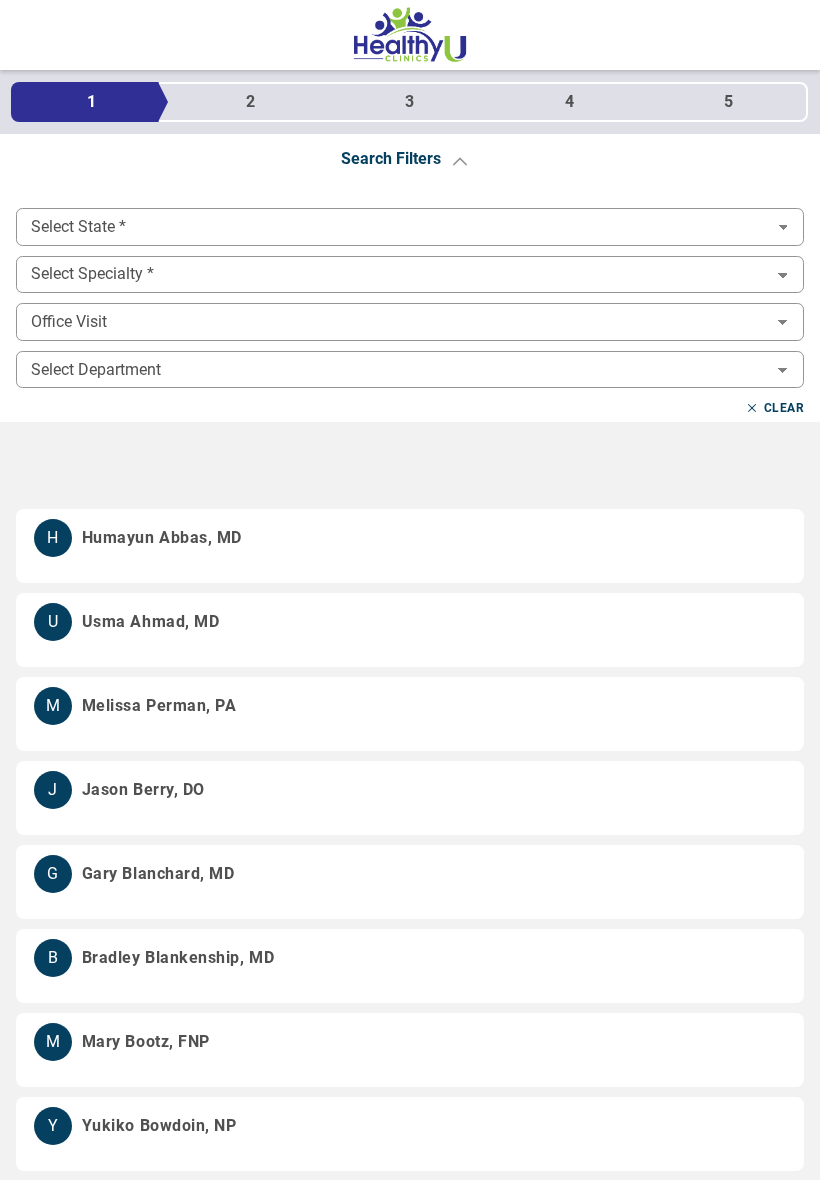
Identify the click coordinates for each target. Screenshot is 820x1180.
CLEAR (784, 408)
